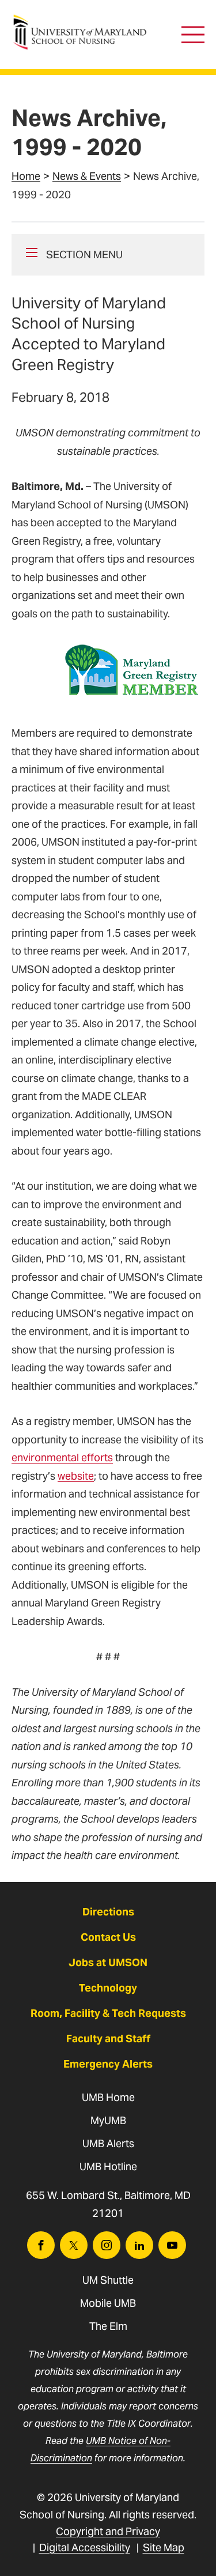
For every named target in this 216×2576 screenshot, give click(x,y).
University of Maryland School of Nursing (84, 20)
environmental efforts (62, 1457)
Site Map (164, 2547)
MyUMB (108, 2120)
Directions (108, 1912)
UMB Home (108, 2097)
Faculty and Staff (108, 2038)
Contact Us (108, 1937)
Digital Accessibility (85, 2547)
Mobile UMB (108, 2303)
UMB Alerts (108, 2143)
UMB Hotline (108, 2166)
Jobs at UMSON (108, 1962)
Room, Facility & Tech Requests (108, 2013)
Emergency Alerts (108, 2064)
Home (26, 176)
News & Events (87, 176)
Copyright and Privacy (108, 2531)
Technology (108, 1988)
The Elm (108, 2326)
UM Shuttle (108, 2280)
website (76, 1476)
